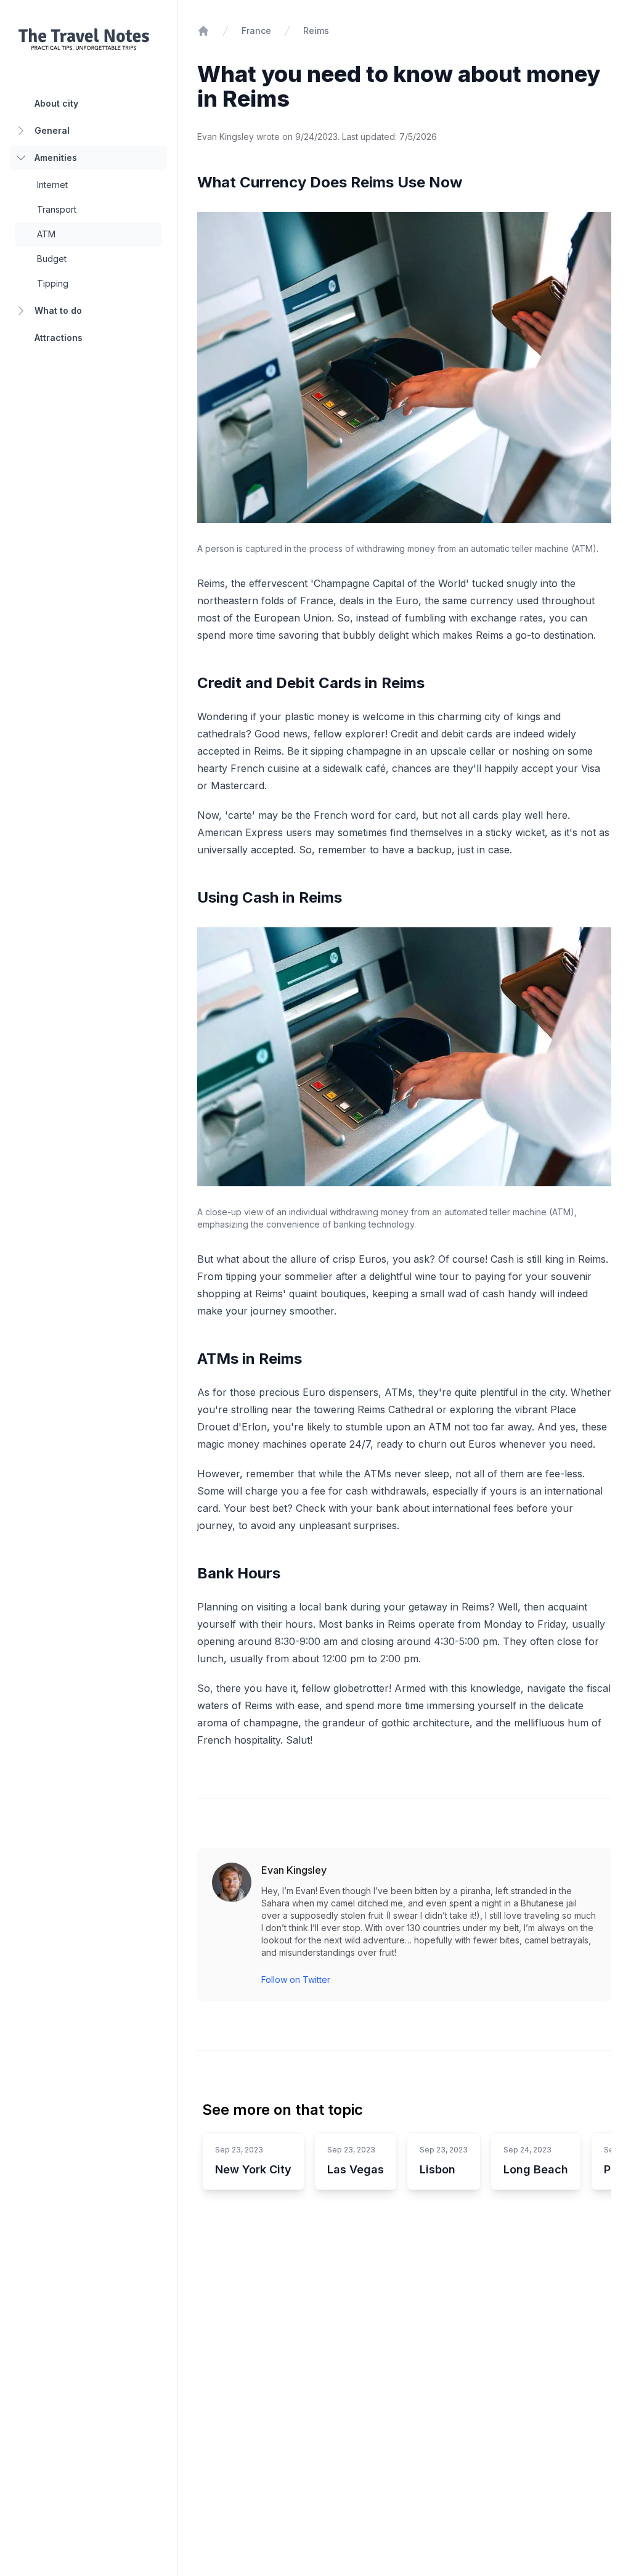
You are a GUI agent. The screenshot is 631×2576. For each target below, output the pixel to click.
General (52, 130)
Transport (57, 209)
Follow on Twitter (296, 1979)
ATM (46, 234)
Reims (316, 31)
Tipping (53, 283)
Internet (52, 185)
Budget (52, 259)
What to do (58, 310)
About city (56, 103)
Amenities (56, 158)
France (256, 31)
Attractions (59, 338)
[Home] (203, 31)
